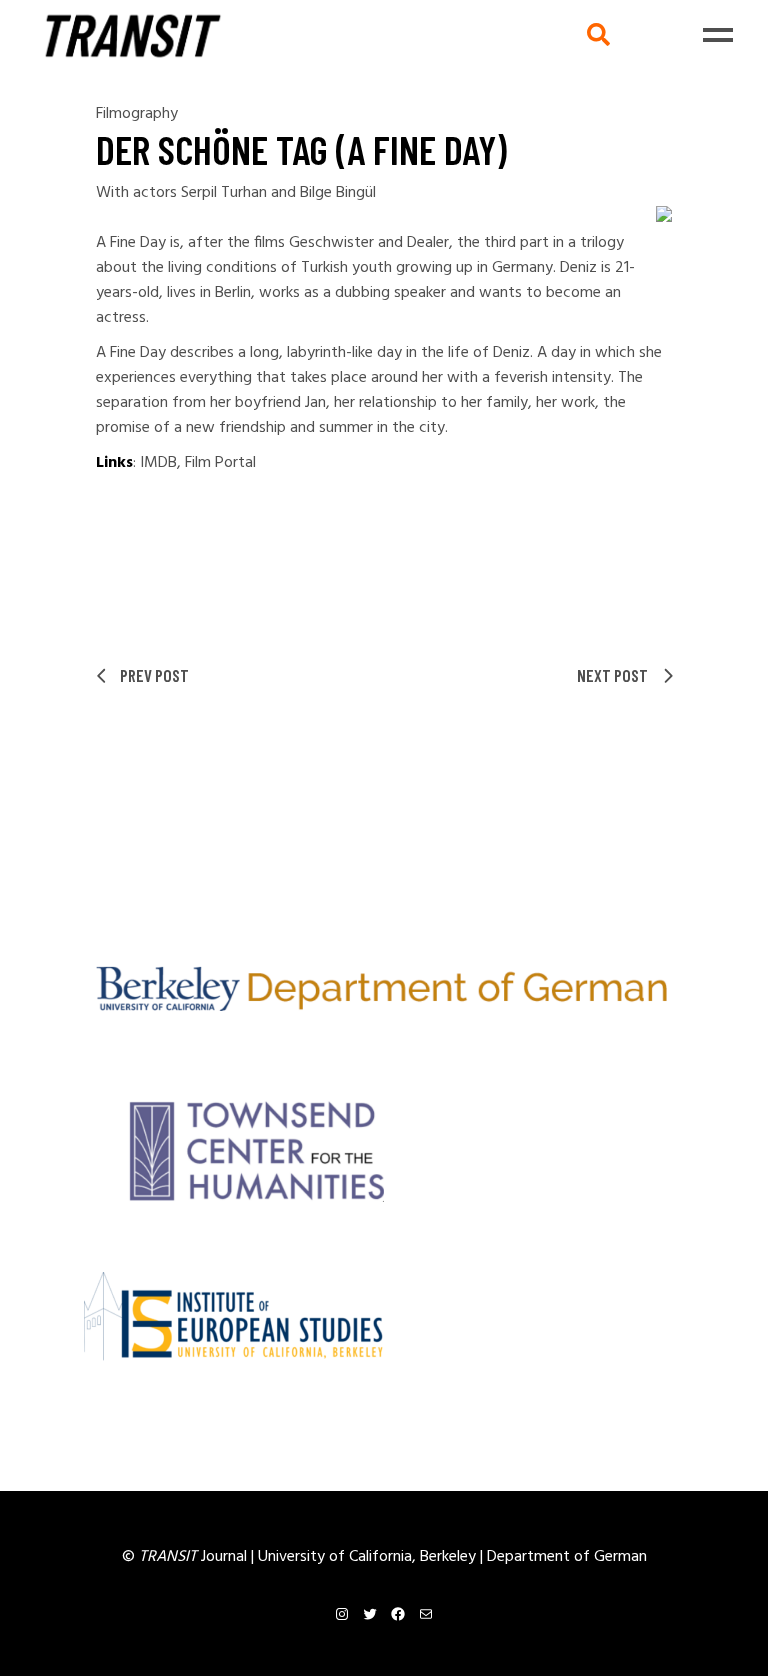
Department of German (567, 1557)
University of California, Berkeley (369, 1557)
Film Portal (220, 463)
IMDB (158, 463)
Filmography (137, 114)
